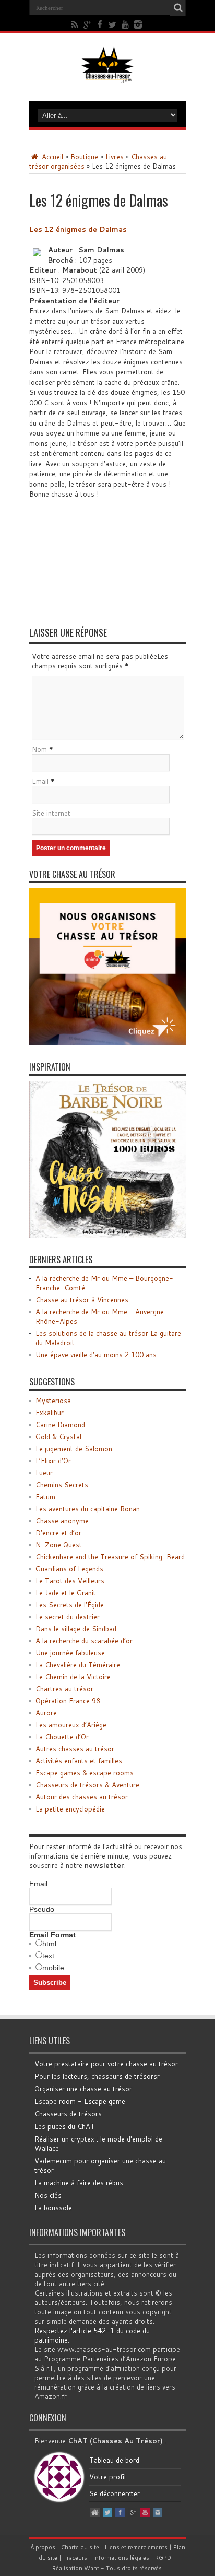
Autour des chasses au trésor (82, 1797)
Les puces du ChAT (65, 2126)
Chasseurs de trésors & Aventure (87, 1785)
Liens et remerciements (136, 2547)
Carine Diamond (60, 1425)
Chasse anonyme (62, 1521)
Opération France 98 (68, 1701)
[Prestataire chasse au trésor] (107, 1042)
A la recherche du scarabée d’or (84, 1641)
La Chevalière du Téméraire (78, 1665)
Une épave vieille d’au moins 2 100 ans (96, 1355)
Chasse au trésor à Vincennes (82, 1300)
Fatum (45, 1497)
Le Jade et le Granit (66, 1593)
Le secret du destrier (68, 1617)
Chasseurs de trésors (68, 2114)
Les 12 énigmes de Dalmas (78, 229)
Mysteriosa (53, 1401)
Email (40, 781)
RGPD (163, 2558)
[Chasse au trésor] (107, 75)
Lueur (44, 1473)
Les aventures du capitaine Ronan (88, 1509)
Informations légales (121, 2558)
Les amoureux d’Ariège (71, 1725)
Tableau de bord (114, 2460)
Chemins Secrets (62, 1485)
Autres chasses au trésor (75, 1749)
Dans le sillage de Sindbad (76, 1629)
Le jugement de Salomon (74, 1449)
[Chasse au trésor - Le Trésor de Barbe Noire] (107, 1235)
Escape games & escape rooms (85, 1773)
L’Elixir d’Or (53, 1461)
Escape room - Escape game (80, 2101)
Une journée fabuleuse (70, 1653)
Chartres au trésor (64, 1689)
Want (92, 2568)
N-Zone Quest (59, 1545)
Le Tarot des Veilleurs (70, 1581)
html (49, 1944)
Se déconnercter (115, 2493)
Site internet (51, 813)
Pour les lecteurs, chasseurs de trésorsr (97, 2076)
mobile (53, 1968)
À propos (43, 2547)
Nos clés (48, 2195)
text (48, 1956)
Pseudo (42, 1909)
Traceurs (75, 2558)
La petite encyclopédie (70, 1809)
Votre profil (107, 2477)
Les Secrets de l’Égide (70, 1605)
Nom (39, 749)
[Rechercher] (178, 8)
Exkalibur (50, 1413)
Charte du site (80, 2547)
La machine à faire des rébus (79, 2183)
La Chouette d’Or (62, 1737)
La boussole (53, 2208)
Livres (115, 157)
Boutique (84, 157)
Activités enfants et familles (79, 1761)
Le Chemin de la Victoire (73, 1677)
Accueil (51, 157)
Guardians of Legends (69, 1569)
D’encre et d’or (58, 1533)
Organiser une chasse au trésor (83, 2089)
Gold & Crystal (58, 1437)
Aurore (46, 1713)
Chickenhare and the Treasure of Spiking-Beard (110, 1557)
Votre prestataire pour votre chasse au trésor (106, 2064)
